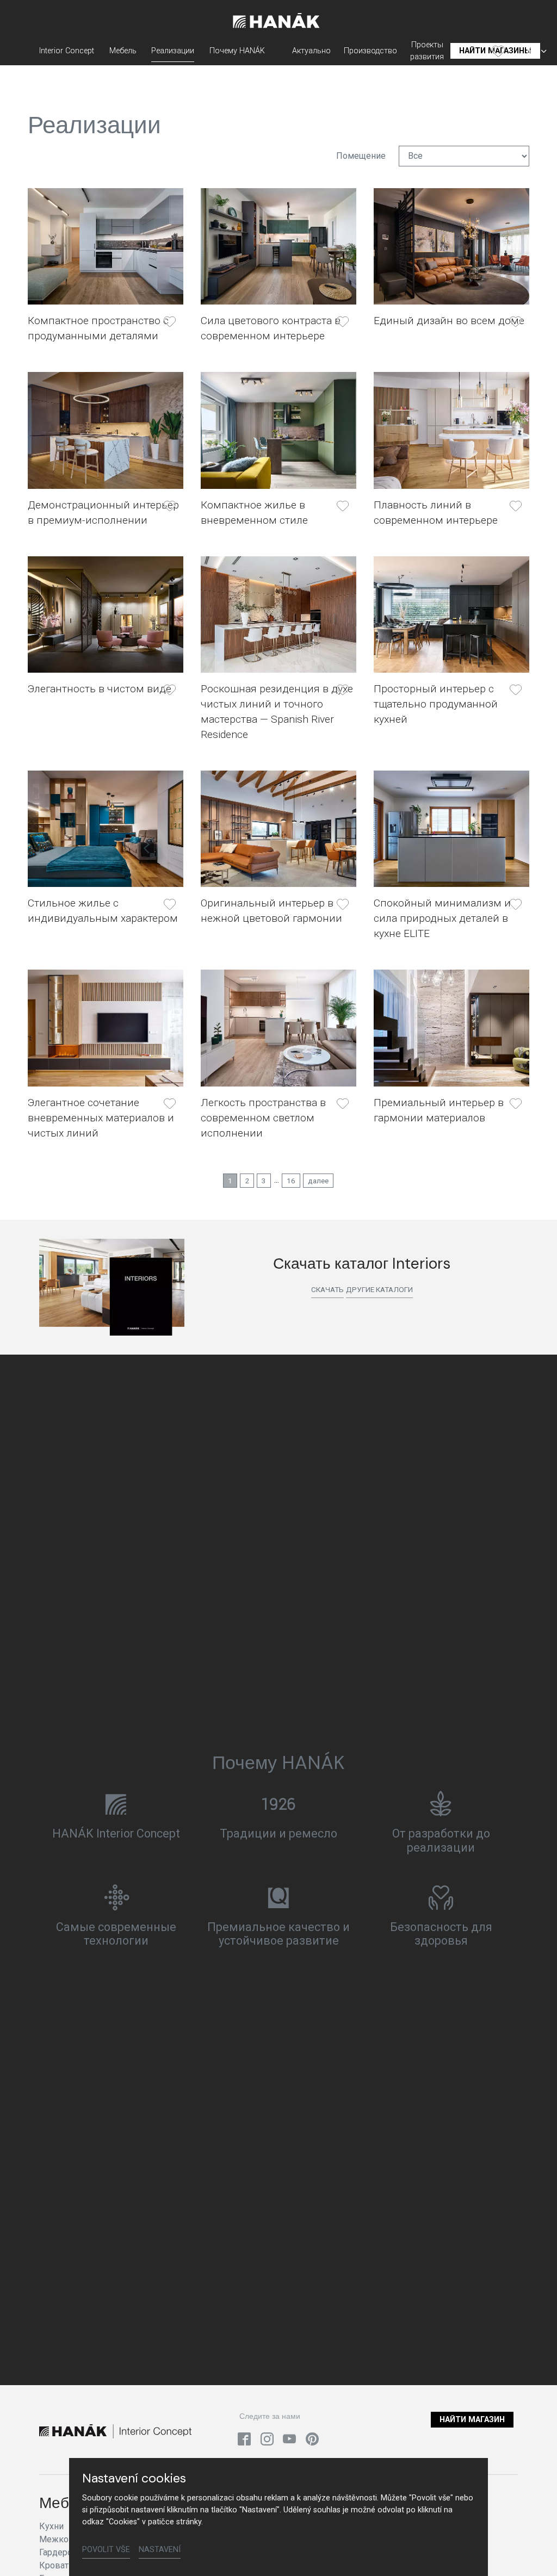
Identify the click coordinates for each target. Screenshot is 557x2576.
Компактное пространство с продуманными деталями (98, 328)
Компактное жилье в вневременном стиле (254, 513)
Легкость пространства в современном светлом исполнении (263, 1118)
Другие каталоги (379, 1289)
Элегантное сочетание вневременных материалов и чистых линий (101, 1118)
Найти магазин (472, 2420)
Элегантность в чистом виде (100, 689)
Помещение (361, 156)
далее (318, 1181)
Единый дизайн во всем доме (449, 321)
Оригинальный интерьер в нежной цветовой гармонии (271, 911)
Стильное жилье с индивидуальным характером (103, 911)
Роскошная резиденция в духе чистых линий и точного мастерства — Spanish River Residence (277, 712)
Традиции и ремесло (278, 1833)
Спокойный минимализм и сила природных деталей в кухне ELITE (442, 918)
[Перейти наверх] (533, 2552)
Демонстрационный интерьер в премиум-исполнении (103, 513)
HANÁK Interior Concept (116, 1833)
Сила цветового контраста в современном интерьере (271, 328)
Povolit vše (106, 2550)
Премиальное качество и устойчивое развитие (278, 1934)
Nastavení (160, 2550)
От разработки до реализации (441, 1841)
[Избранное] (498, 51)
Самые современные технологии (116, 1934)
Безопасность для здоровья (441, 1934)
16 (291, 1181)
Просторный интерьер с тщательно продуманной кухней (436, 704)
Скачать (327, 1289)
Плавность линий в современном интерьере (436, 513)
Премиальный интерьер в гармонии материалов (439, 1110)
